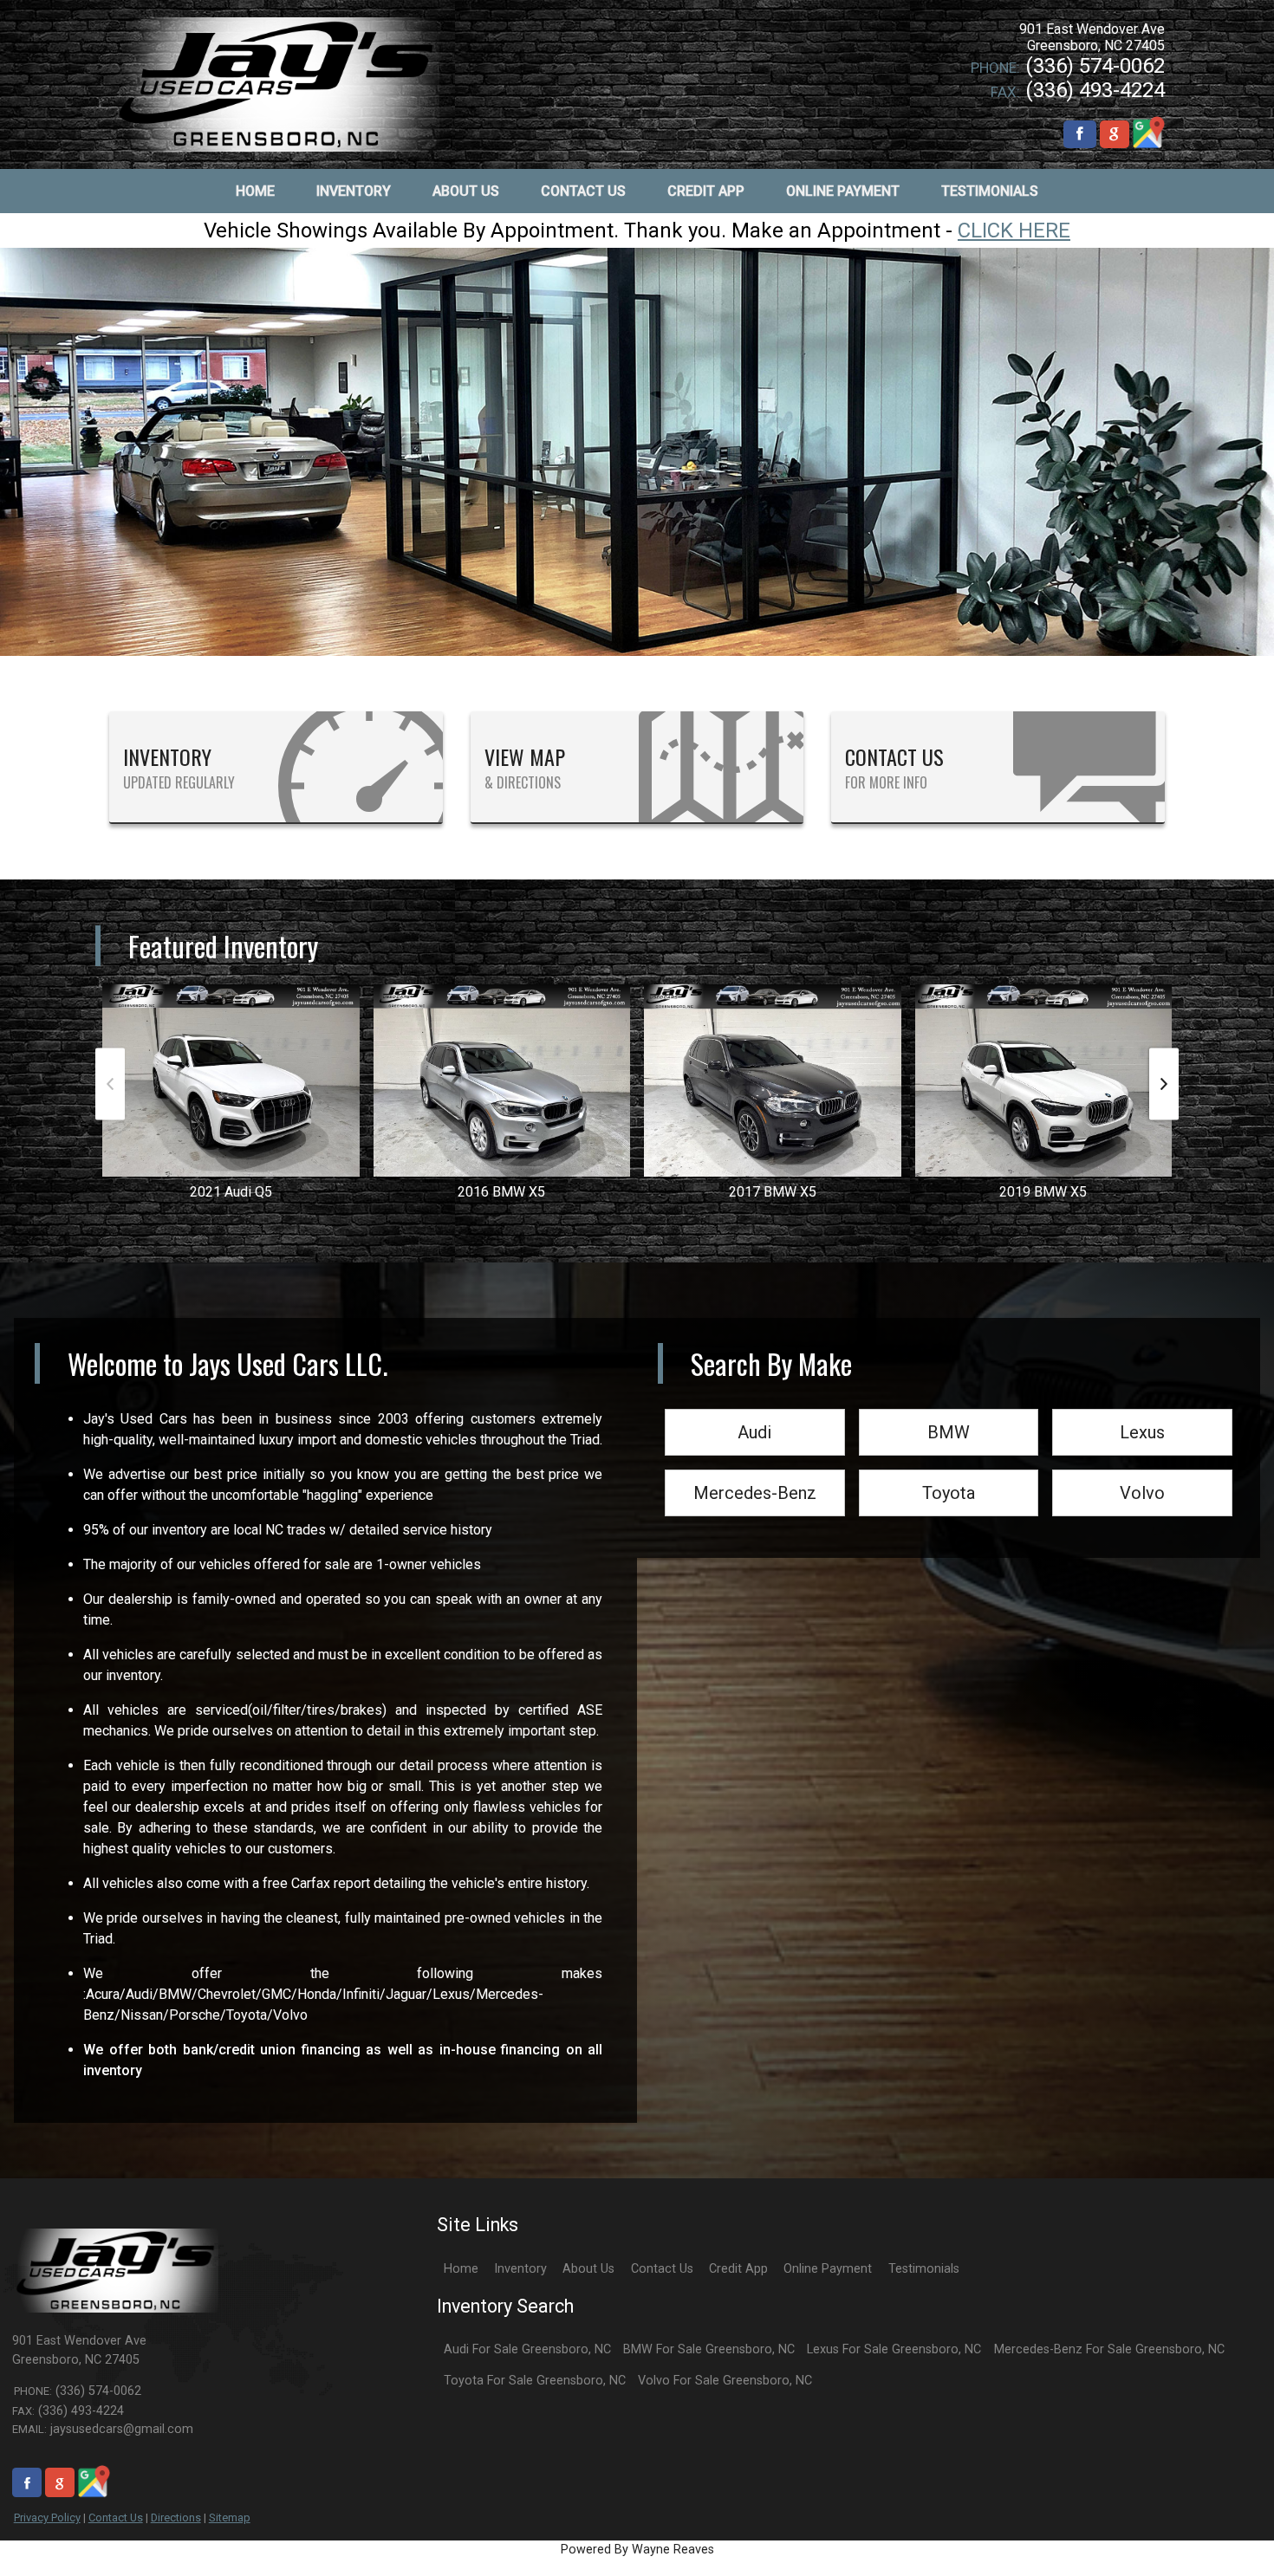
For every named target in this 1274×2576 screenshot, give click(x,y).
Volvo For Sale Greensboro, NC (725, 2381)
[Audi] (755, 1410)
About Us (588, 2269)
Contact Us (116, 2518)
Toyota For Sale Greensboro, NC (535, 2381)
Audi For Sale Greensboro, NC (527, 2349)
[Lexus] (1142, 1410)
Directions (176, 2518)
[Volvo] (1142, 1471)
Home (461, 2269)
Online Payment (828, 2269)
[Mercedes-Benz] (755, 1471)
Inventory (520, 2269)
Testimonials (924, 2269)
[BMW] (949, 1410)
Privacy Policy (47, 2518)
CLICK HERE (1014, 230)
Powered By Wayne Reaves (637, 2550)
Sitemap (230, 2518)
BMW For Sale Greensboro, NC (709, 2349)
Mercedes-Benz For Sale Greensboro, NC (1109, 2349)
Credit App (738, 2269)
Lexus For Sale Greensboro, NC (894, 2349)
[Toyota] (949, 1471)
